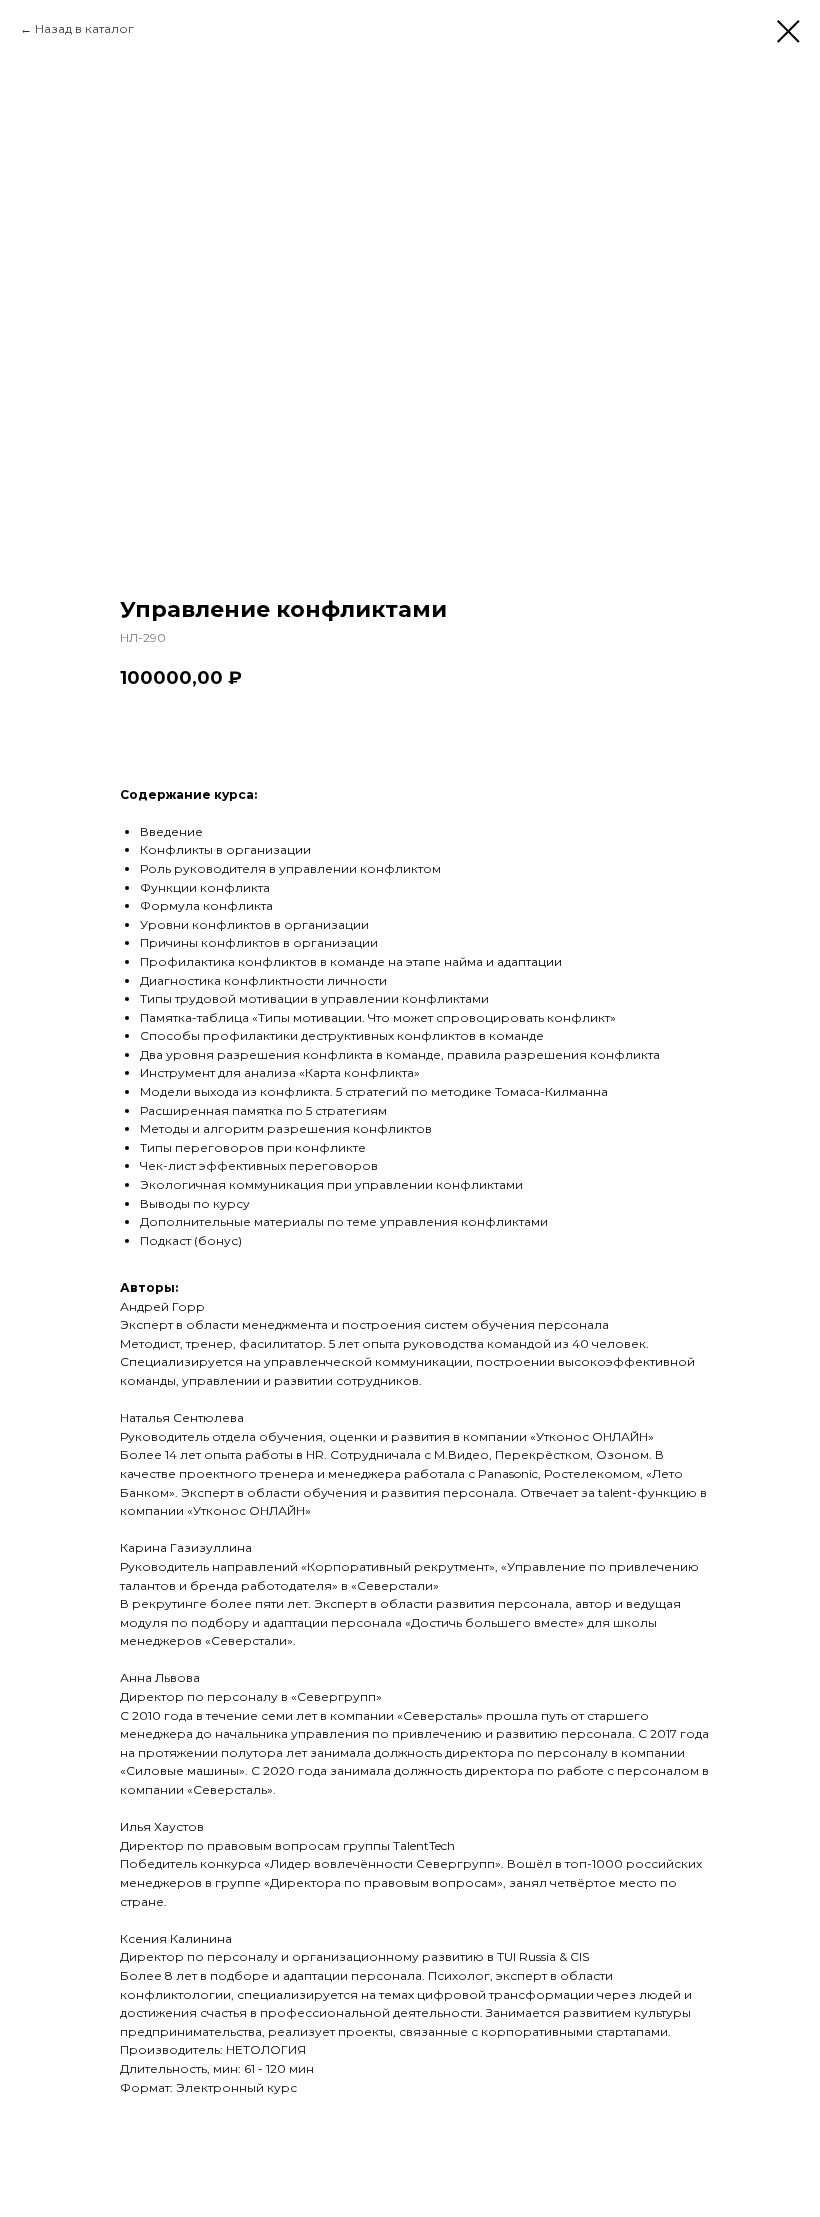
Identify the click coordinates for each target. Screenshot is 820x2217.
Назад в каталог (84, 28)
